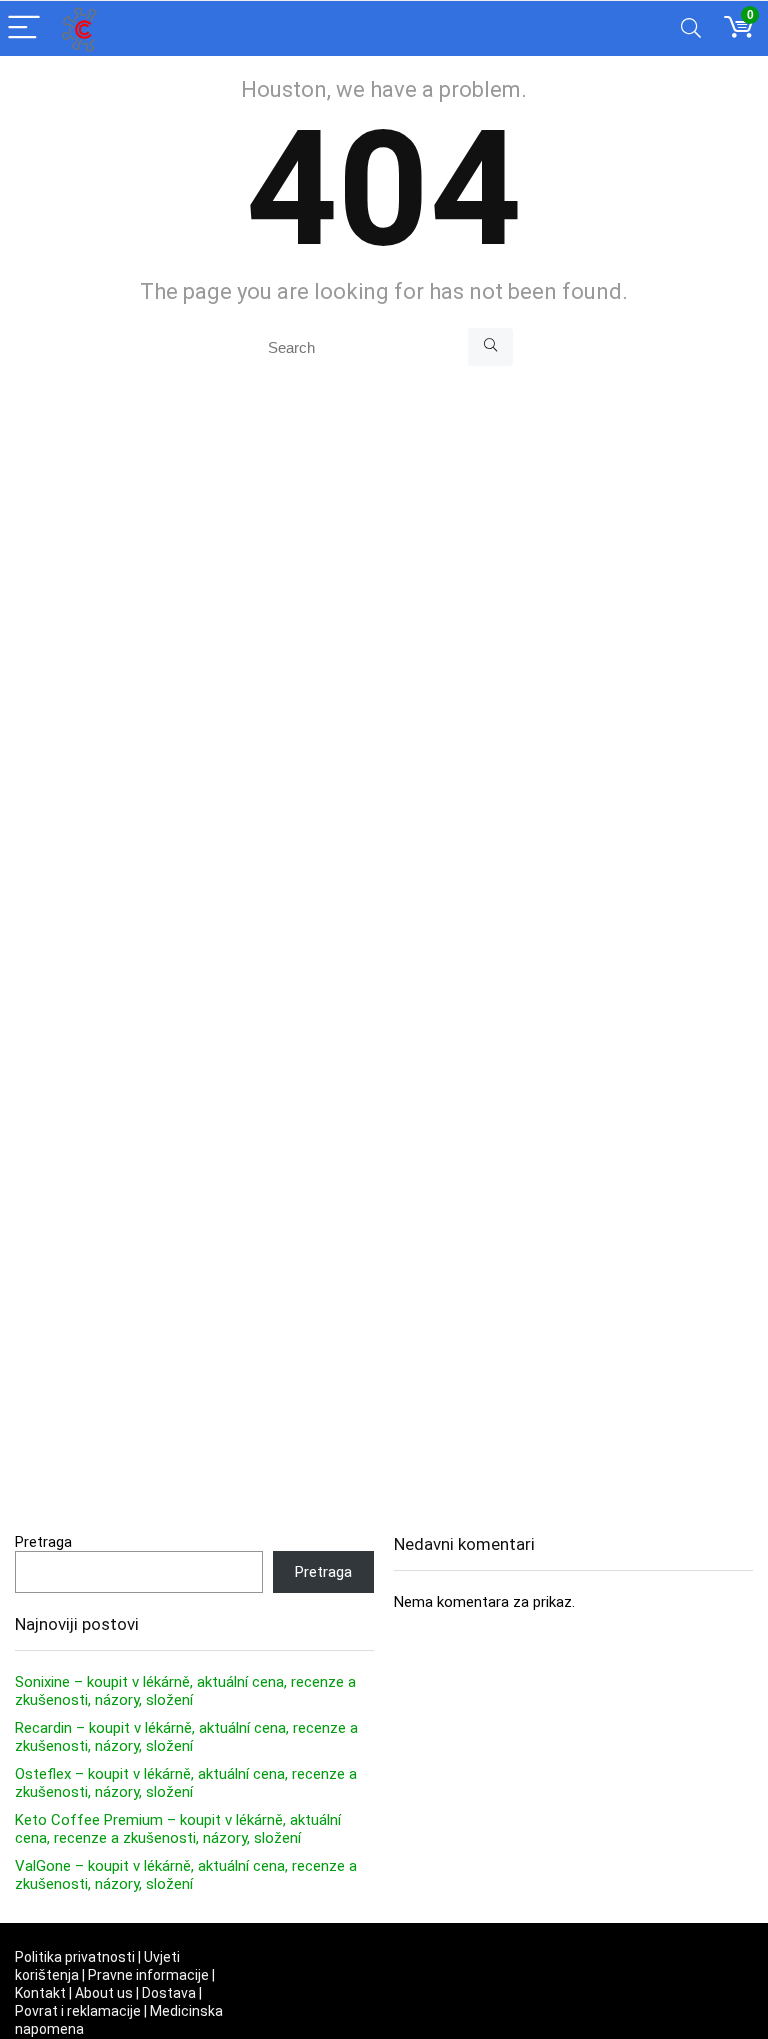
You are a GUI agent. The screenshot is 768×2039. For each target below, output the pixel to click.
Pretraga (43, 1542)
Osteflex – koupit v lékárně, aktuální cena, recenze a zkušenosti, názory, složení (186, 1783)
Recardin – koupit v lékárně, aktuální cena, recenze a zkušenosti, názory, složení (186, 1737)
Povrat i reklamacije (78, 2011)
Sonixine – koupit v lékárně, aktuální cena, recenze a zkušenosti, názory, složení (185, 1691)
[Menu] (24, 28)
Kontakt (40, 1993)
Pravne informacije (148, 1975)
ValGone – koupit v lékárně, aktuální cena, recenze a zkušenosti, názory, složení (186, 1875)
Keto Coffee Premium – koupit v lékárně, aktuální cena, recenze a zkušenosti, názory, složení (178, 1829)
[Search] (691, 28)
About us (104, 1993)
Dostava (169, 1993)
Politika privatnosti (75, 1957)
